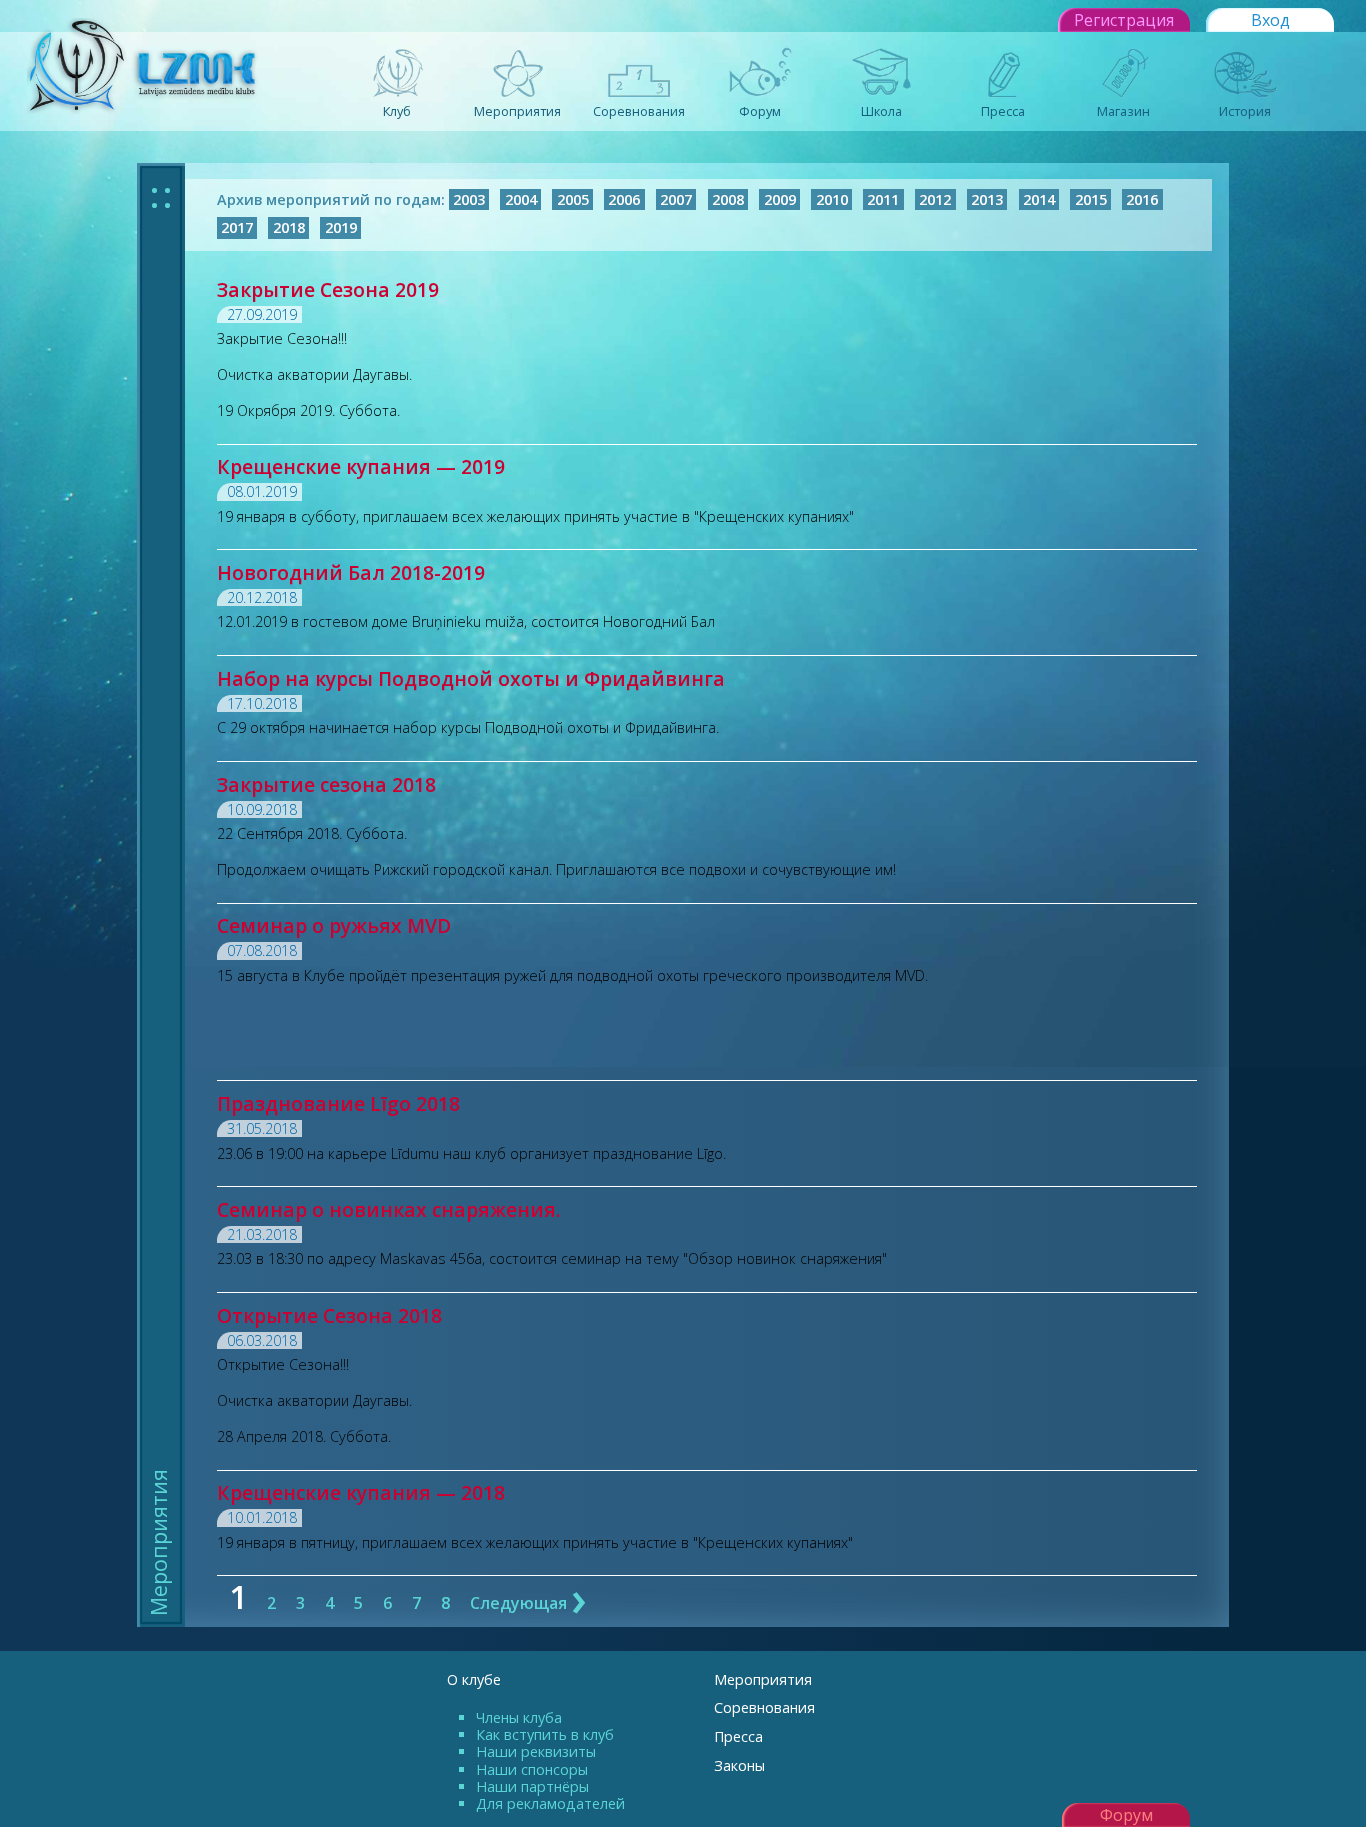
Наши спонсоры (532, 1769)
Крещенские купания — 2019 (361, 466)
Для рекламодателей (550, 1803)
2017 (237, 228)
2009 (780, 199)
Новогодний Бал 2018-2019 (351, 572)
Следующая (528, 1603)
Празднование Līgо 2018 (338, 1103)
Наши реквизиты (536, 1751)
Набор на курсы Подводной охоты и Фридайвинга (471, 678)
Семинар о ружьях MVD (334, 925)
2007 (676, 199)
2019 (341, 228)
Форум (1126, 1815)
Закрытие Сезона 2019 (328, 289)
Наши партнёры (532, 1786)
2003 (469, 199)
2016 (1142, 199)
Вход (1270, 20)
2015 (1091, 199)
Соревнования (764, 1707)
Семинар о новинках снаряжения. (389, 1209)
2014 (1039, 199)
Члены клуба (519, 1717)
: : (161, 195)
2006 (624, 199)
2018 (289, 228)
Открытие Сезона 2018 (329, 1315)
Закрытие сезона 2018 (326, 784)
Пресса (738, 1736)
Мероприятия (763, 1679)
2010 (832, 199)
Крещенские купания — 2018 (361, 1492)
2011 (883, 199)
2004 (521, 199)
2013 (987, 199)
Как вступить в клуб (545, 1734)
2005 (573, 199)
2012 (935, 199)
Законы (739, 1765)
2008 (728, 199)
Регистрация (1124, 20)
